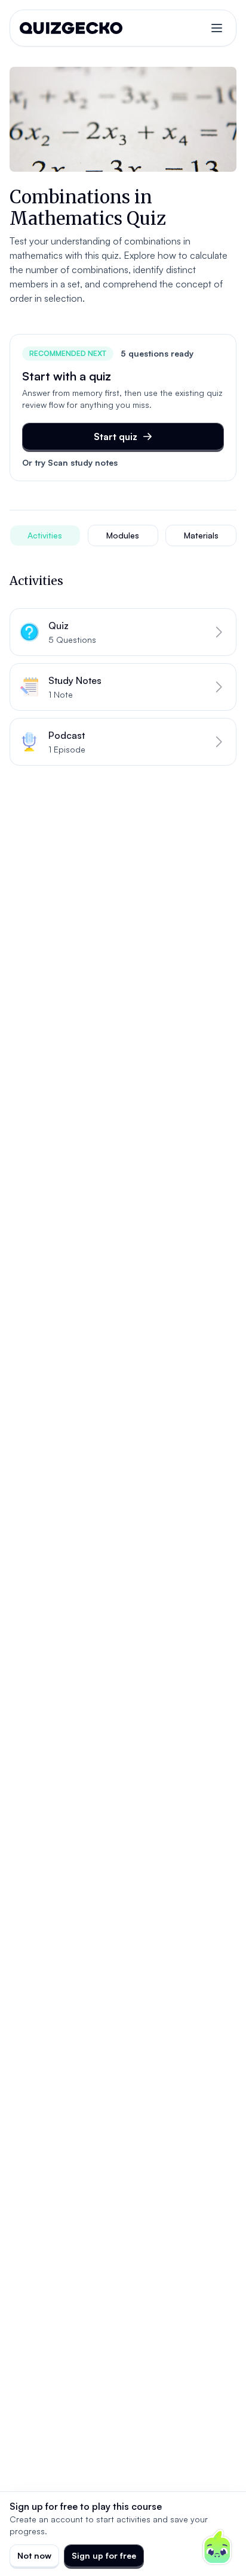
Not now (34, 2555)
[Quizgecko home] (71, 28)
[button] (123, 632)
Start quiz (116, 436)
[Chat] (217, 2547)
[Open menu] (217, 28)
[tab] (45, 535)
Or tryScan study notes (70, 462)
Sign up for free (104, 2555)
